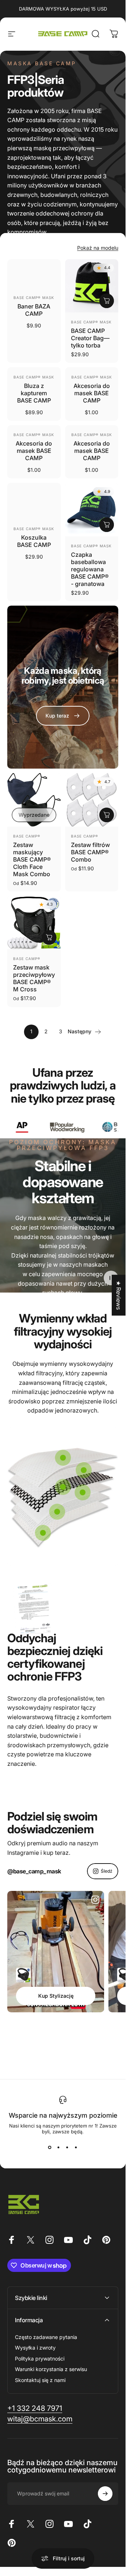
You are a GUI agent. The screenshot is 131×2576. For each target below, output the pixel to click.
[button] (111, 1278)
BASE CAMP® (27, 836)
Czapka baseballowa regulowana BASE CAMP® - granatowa (90, 569)
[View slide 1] (50, 2148)
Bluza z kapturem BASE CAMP (34, 393)
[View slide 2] (59, 2148)
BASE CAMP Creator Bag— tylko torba (90, 338)
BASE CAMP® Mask (34, 298)
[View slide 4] (76, 2148)
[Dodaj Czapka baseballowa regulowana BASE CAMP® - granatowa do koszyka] (107, 525)
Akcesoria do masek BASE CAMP (92, 393)
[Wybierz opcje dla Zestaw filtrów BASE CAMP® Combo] (107, 815)
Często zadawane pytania (46, 2337)
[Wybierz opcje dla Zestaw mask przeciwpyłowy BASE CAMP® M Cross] (49, 937)
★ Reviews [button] (119, 1295)
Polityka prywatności (40, 2359)
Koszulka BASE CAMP (34, 541)
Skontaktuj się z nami (40, 2380)
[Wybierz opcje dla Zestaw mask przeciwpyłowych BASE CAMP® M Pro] (23, 1975)
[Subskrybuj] (105, 2494)
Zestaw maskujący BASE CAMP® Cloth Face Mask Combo (32, 859)
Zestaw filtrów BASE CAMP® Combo (90, 852)
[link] (63, 716)
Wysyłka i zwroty (35, 2348)
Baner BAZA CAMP (34, 310)
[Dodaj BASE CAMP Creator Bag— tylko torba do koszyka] (107, 301)
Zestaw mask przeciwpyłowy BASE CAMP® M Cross (34, 978)
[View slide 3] (67, 2148)
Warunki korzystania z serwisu (51, 2369)
